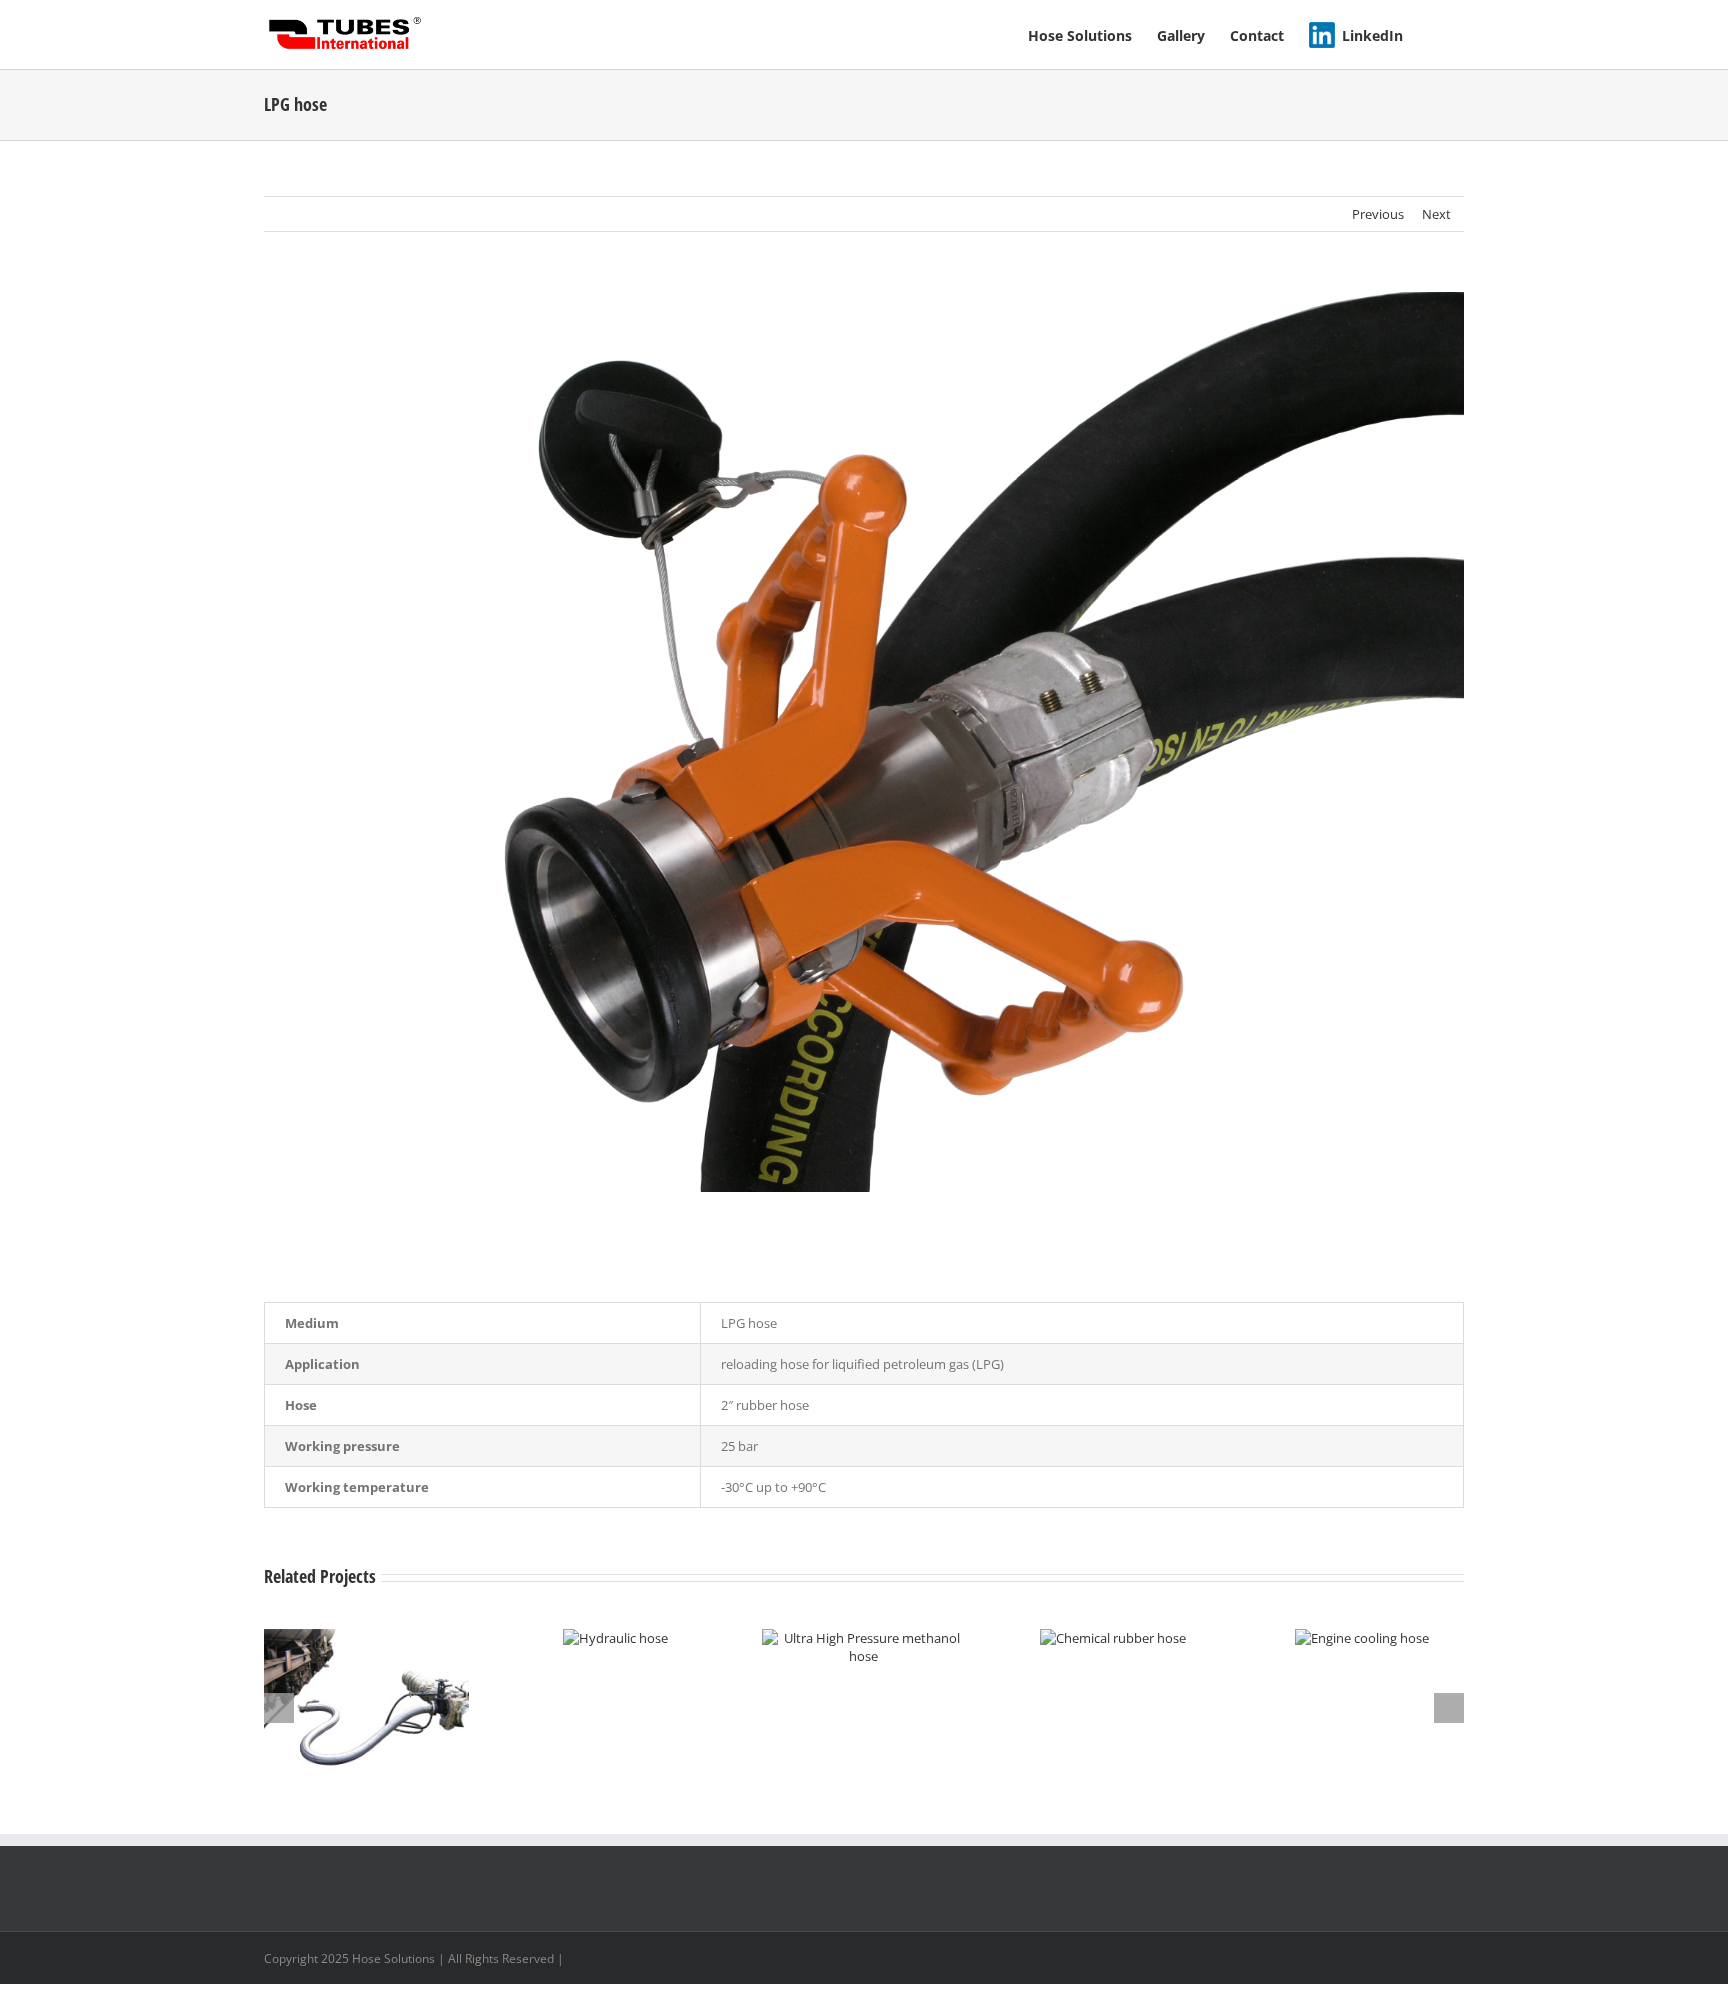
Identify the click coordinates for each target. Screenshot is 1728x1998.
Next (1436, 214)
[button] (1433, 34)
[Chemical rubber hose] (1113, 1638)
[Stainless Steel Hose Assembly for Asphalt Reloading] (366, 1638)
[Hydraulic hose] (615, 1638)
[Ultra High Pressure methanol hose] (864, 1638)
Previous (1378, 214)
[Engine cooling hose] (1362, 1638)
